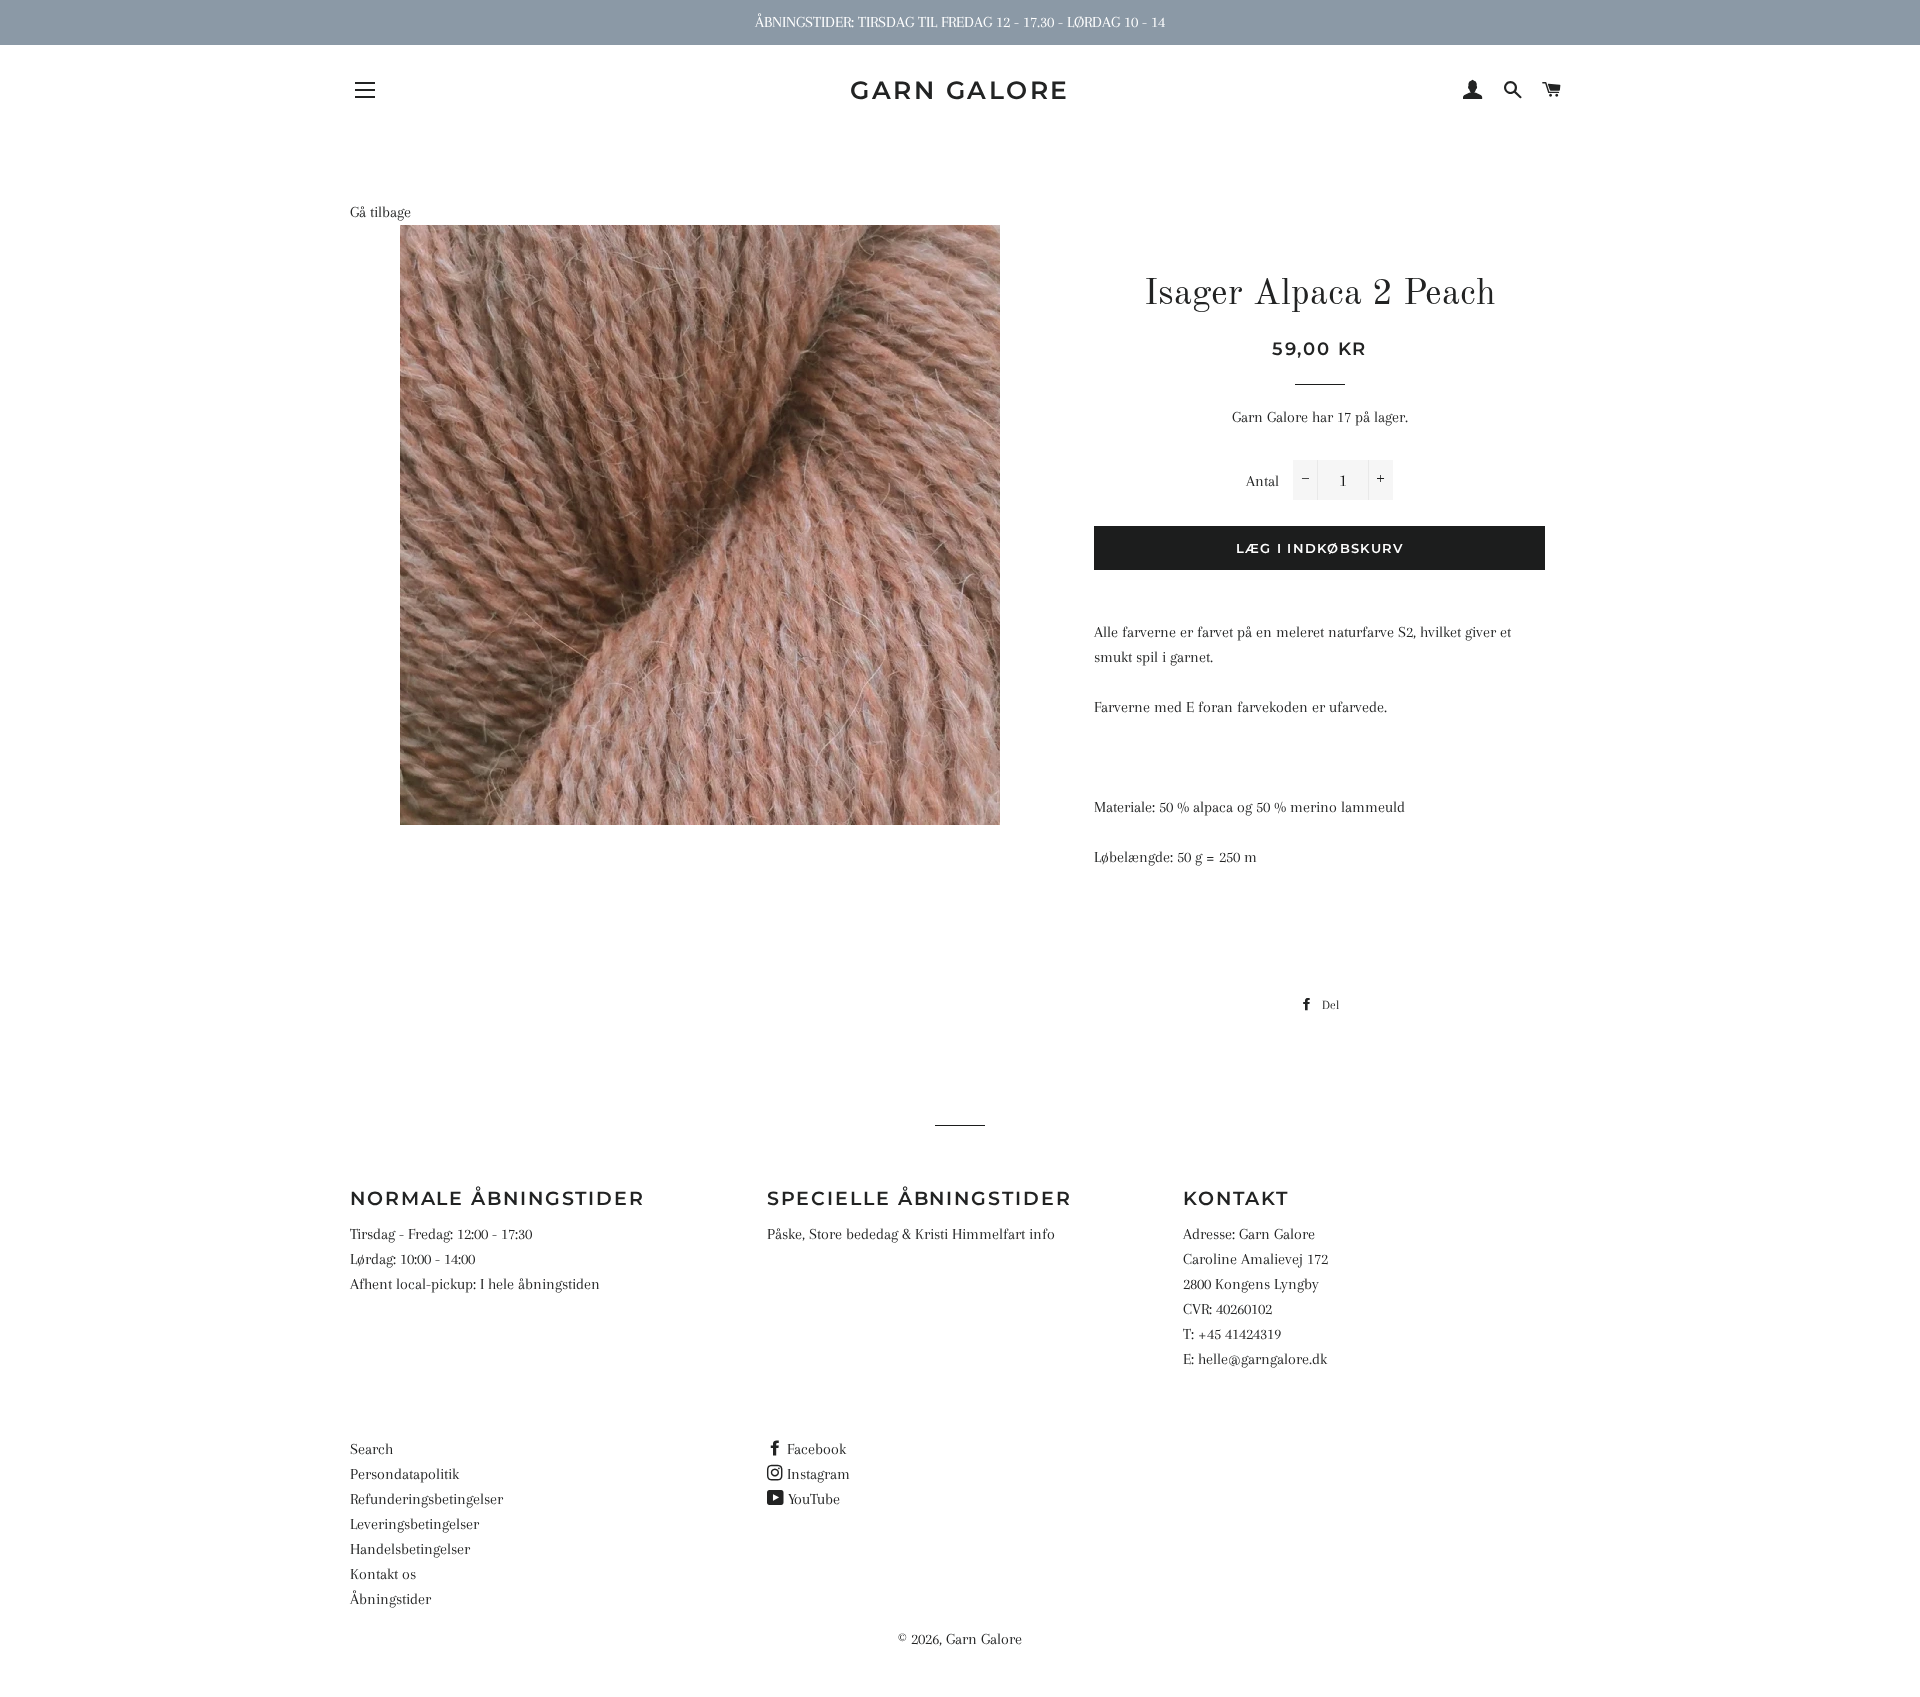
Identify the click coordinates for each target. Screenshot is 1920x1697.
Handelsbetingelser (410, 1549)
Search (371, 1449)
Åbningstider (390, 1599)
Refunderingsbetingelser (426, 1499)
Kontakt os (383, 1574)
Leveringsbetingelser (414, 1524)
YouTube (814, 1499)
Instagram (818, 1474)
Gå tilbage (380, 212)
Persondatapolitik (404, 1474)
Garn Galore (960, 90)
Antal (1262, 481)
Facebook (816, 1449)
